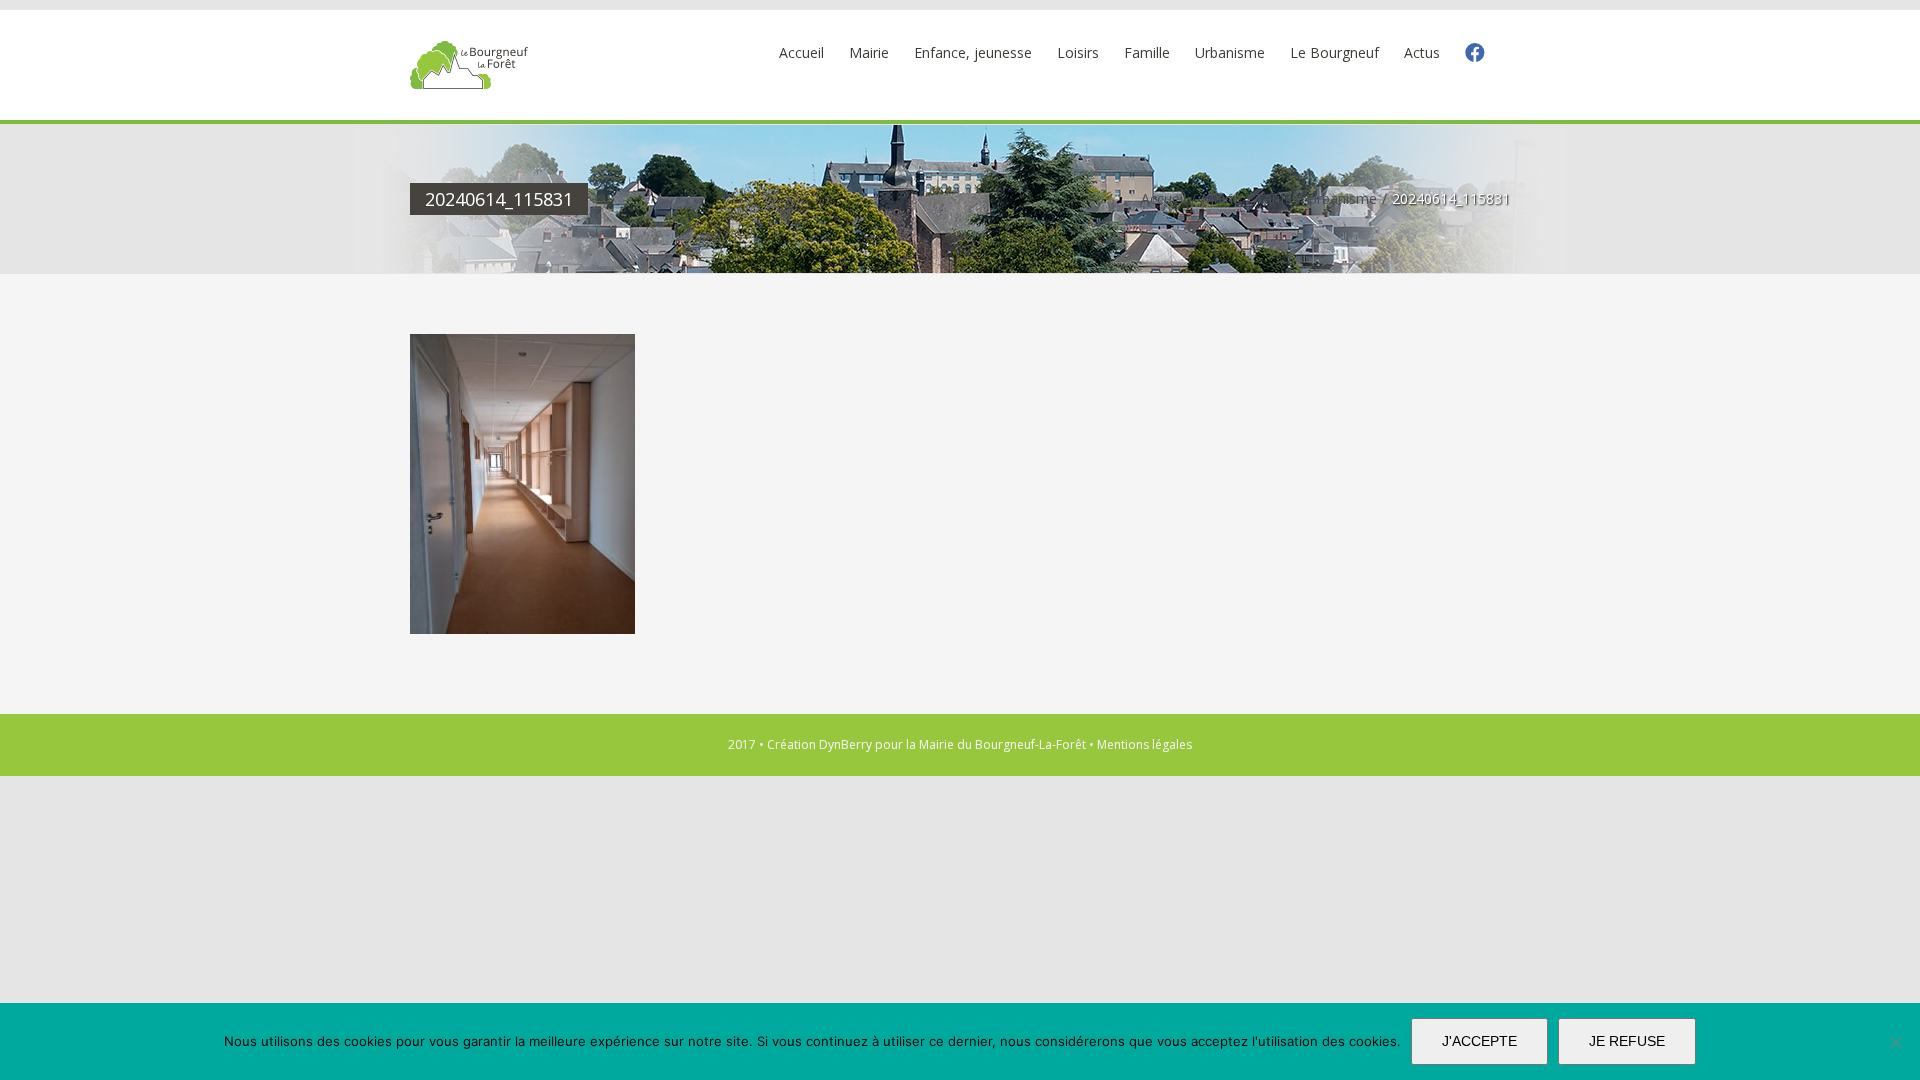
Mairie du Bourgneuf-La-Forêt (1002, 744)
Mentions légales (1144, 744)
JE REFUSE (1627, 1041)
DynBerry (845, 744)
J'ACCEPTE (1479, 1041)
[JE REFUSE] (1895, 1042)
